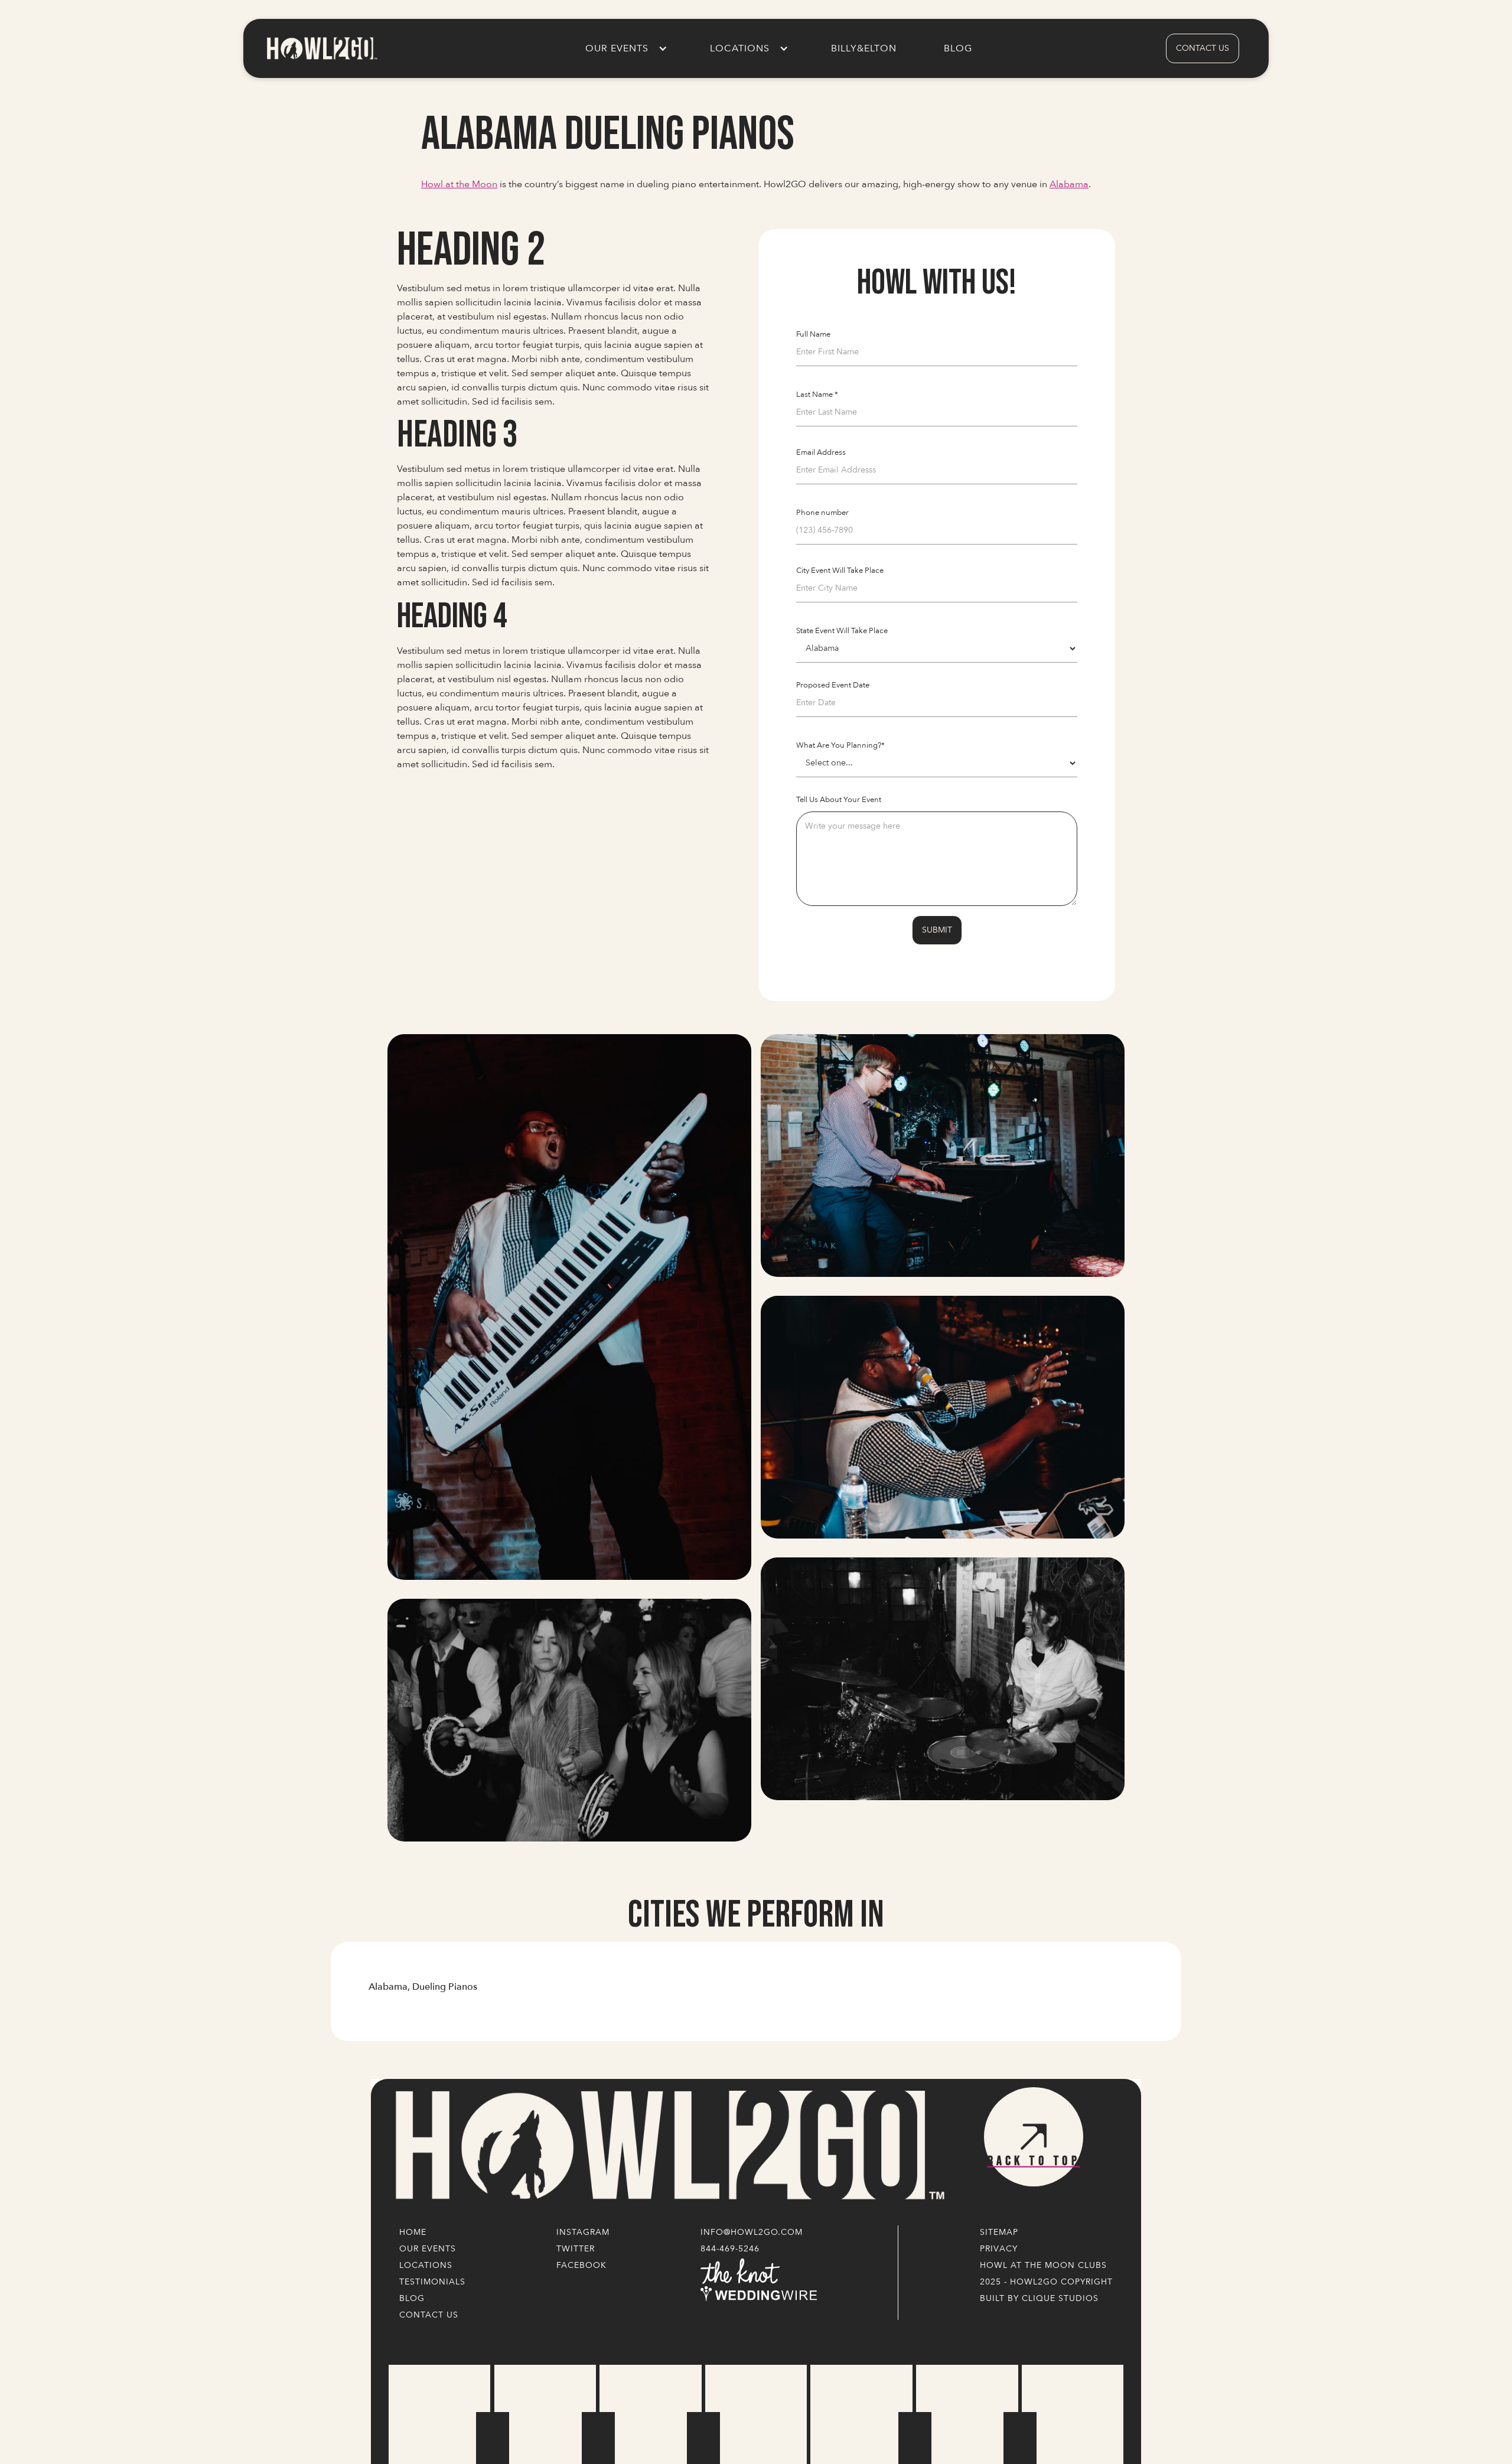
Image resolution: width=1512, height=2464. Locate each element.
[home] (321, 48)
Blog (958, 48)
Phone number (822, 513)
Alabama (1069, 184)
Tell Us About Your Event (839, 800)
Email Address (821, 452)
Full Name (813, 334)
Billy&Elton (864, 48)
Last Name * (817, 395)
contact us (1203, 48)
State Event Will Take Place (842, 631)
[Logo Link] (667, 2146)
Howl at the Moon (459, 184)
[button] (624, 48)
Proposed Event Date (833, 685)
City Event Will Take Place (840, 571)
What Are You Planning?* (840, 745)
